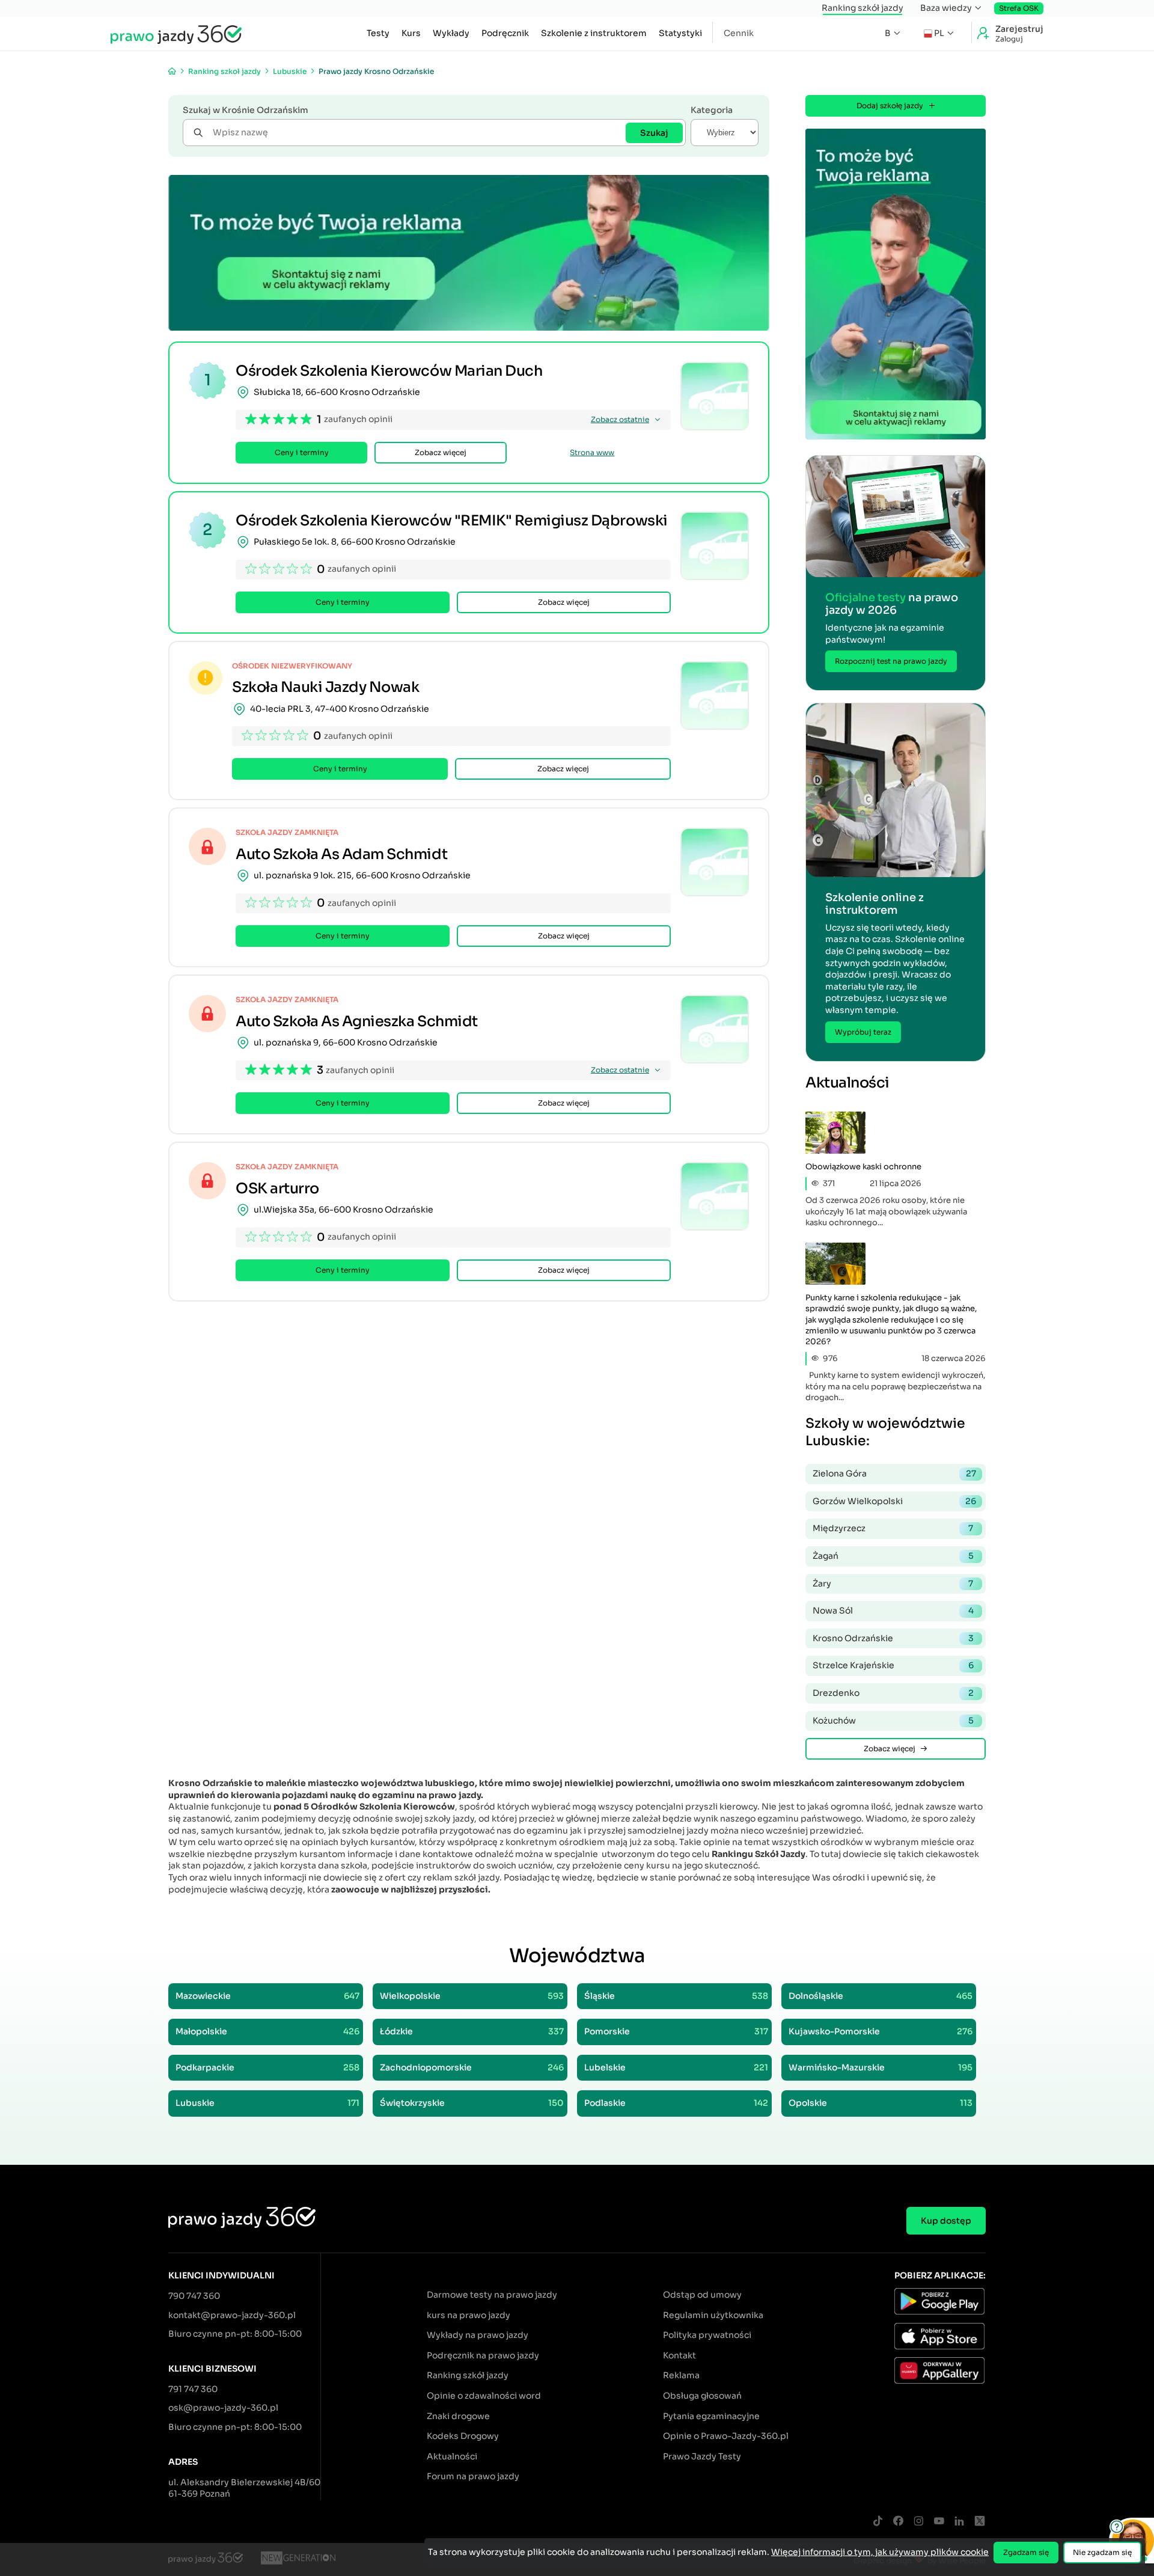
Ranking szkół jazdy (862, 8)
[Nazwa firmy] (298, 2560)
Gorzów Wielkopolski (894, 1501)
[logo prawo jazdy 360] (176, 34)
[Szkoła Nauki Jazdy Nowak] (715, 696)
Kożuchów (893, 1721)
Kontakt (679, 2355)
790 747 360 (194, 2296)
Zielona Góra (894, 1473)
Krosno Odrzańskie (893, 1638)
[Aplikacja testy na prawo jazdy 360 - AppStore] (940, 2338)
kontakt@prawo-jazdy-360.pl (232, 2315)
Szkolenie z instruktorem (594, 33)
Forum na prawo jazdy (473, 2476)
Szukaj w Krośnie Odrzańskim (246, 110)
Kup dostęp (946, 2221)
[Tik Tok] (878, 2522)
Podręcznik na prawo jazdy (483, 2355)
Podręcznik (505, 33)
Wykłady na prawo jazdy (478, 2335)
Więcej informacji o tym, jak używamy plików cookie (880, 2552)
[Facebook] (898, 2522)
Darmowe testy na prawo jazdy (492, 2295)
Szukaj (654, 133)
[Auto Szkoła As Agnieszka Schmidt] (715, 1029)
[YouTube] (939, 2522)
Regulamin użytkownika (713, 2315)
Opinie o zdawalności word (484, 2396)
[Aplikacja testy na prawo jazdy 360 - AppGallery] (940, 2372)
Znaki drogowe (458, 2416)
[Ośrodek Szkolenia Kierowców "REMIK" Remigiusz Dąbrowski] (715, 546)
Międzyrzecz (893, 1528)
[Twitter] (980, 2522)
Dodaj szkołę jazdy (890, 106)
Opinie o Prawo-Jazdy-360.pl (726, 2436)
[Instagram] (918, 2522)
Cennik (739, 33)
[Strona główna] (172, 71)
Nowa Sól (893, 1611)
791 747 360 (193, 2389)
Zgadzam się (1026, 2552)
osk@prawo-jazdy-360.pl (223, 2408)
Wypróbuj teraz (863, 1032)
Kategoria (712, 110)
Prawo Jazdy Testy (702, 2456)
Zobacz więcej (441, 452)
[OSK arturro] (715, 1196)
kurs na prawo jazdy (469, 2315)
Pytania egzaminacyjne (711, 2416)
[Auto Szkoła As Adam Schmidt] (715, 862)
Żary (893, 1583)
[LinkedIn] (959, 2522)
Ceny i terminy (302, 452)
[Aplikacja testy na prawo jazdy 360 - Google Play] (940, 2303)
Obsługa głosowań (702, 2396)
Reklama (681, 2375)
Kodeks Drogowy (463, 2436)
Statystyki (680, 33)
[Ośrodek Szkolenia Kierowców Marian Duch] (715, 396)
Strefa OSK (1019, 8)
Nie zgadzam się (1102, 2552)
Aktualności (452, 2456)
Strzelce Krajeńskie (893, 1665)
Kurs (411, 33)
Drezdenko (893, 1693)
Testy (378, 33)
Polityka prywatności (707, 2335)
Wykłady (451, 33)
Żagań (893, 1556)
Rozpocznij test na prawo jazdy (891, 661)
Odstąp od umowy (702, 2295)
